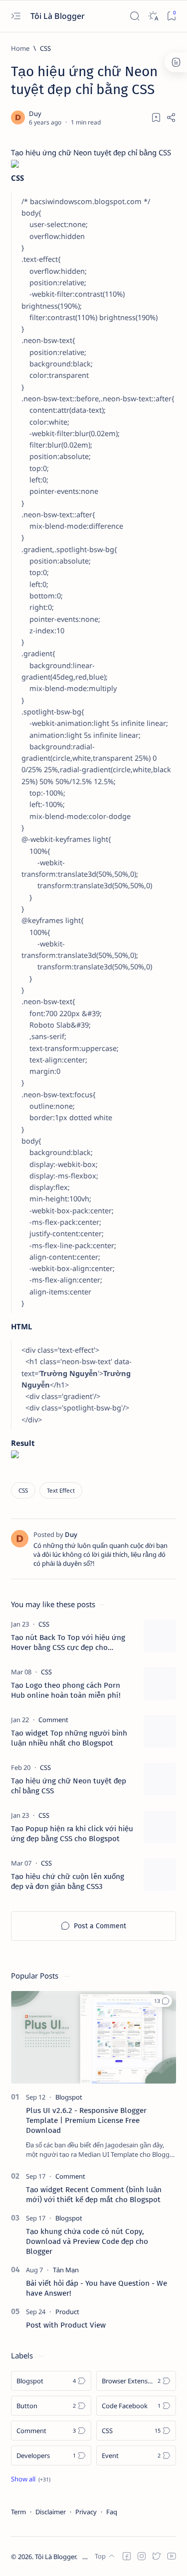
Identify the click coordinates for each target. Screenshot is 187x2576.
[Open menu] (16, 16)
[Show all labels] (31, 2479)
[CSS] (23, 1490)
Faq (112, 2512)
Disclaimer (51, 2512)
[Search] (134, 16)
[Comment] (70, 2176)
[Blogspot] (69, 2097)
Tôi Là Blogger (59, 16)
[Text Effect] (61, 1490)
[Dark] (153, 16)
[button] (161, 2001)
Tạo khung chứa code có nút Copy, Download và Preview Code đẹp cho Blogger (87, 2241)
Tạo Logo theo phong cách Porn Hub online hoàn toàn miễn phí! (66, 1690)
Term (18, 2512)
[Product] (67, 2312)
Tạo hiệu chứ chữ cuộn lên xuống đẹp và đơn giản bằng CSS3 (68, 1881)
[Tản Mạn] (66, 2270)
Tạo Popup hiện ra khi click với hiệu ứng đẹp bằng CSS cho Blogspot (72, 1834)
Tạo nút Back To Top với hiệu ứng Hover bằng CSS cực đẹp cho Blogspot (68, 1643)
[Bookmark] (171, 16)
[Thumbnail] (160, 1636)
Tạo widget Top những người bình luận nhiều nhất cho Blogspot (69, 1738)
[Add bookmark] (156, 117)
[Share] (171, 117)
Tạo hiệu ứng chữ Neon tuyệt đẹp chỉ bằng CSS (69, 1786)
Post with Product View (66, 2325)
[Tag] (44, 1624)
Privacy (86, 2512)
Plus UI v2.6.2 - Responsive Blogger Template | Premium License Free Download (86, 2120)
